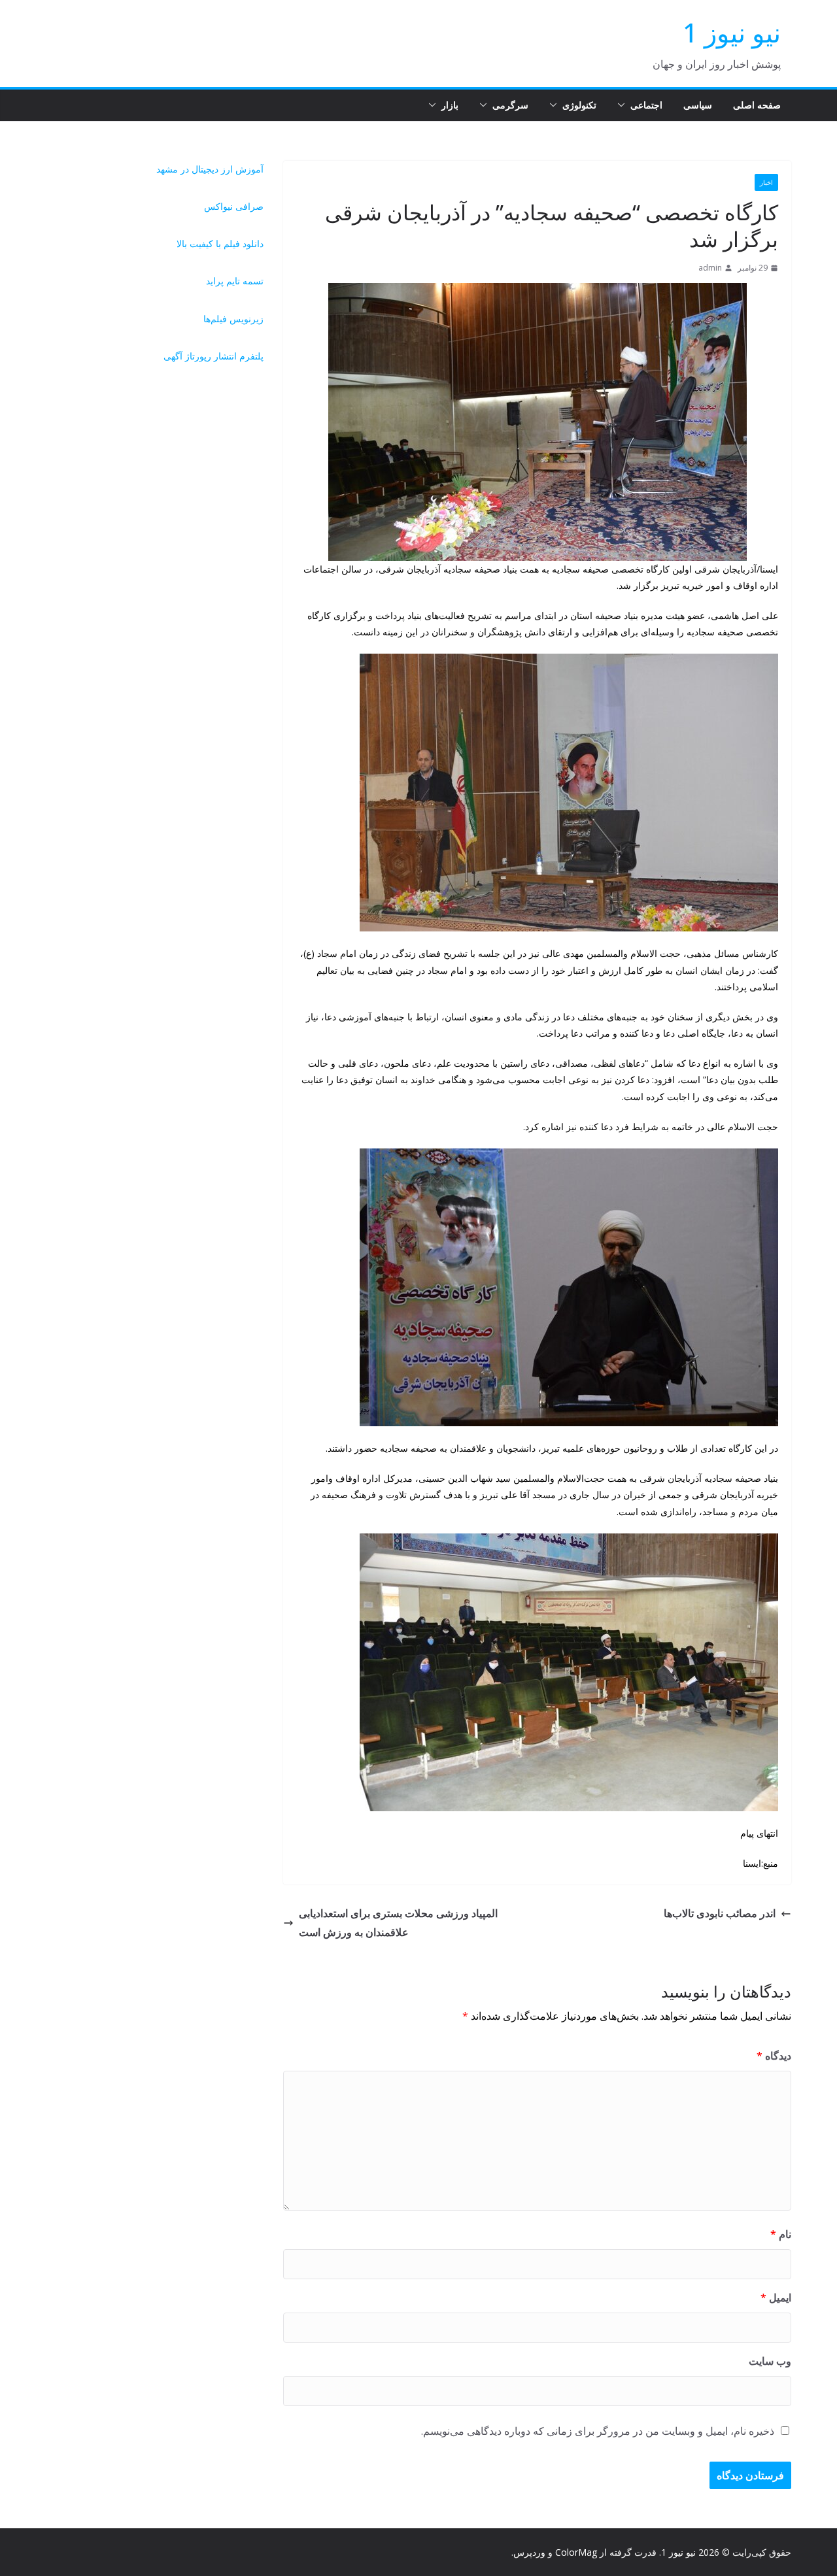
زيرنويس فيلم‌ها (233, 319)
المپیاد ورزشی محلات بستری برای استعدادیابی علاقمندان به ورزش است (398, 1923)
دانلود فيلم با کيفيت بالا (220, 243)
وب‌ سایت (770, 2361)
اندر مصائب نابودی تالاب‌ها (720, 1913)
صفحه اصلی (757, 105)
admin (710, 268)
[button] (624, 105)
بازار (450, 105)
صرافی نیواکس (234, 206)
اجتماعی (646, 105)
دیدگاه (774, 2056)
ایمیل (776, 2298)
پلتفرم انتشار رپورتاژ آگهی (214, 356)
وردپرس (529, 2552)
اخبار (766, 182)
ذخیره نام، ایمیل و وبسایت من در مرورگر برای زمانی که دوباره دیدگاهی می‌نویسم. (598, 2431)
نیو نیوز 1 (732, 32)
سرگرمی (510, 105)
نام (781, 2234)
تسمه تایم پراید (235, 281)
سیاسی (698, 105)
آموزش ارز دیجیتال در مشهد (210, 169)
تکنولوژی (579, 105)
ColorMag (576, 2552)
